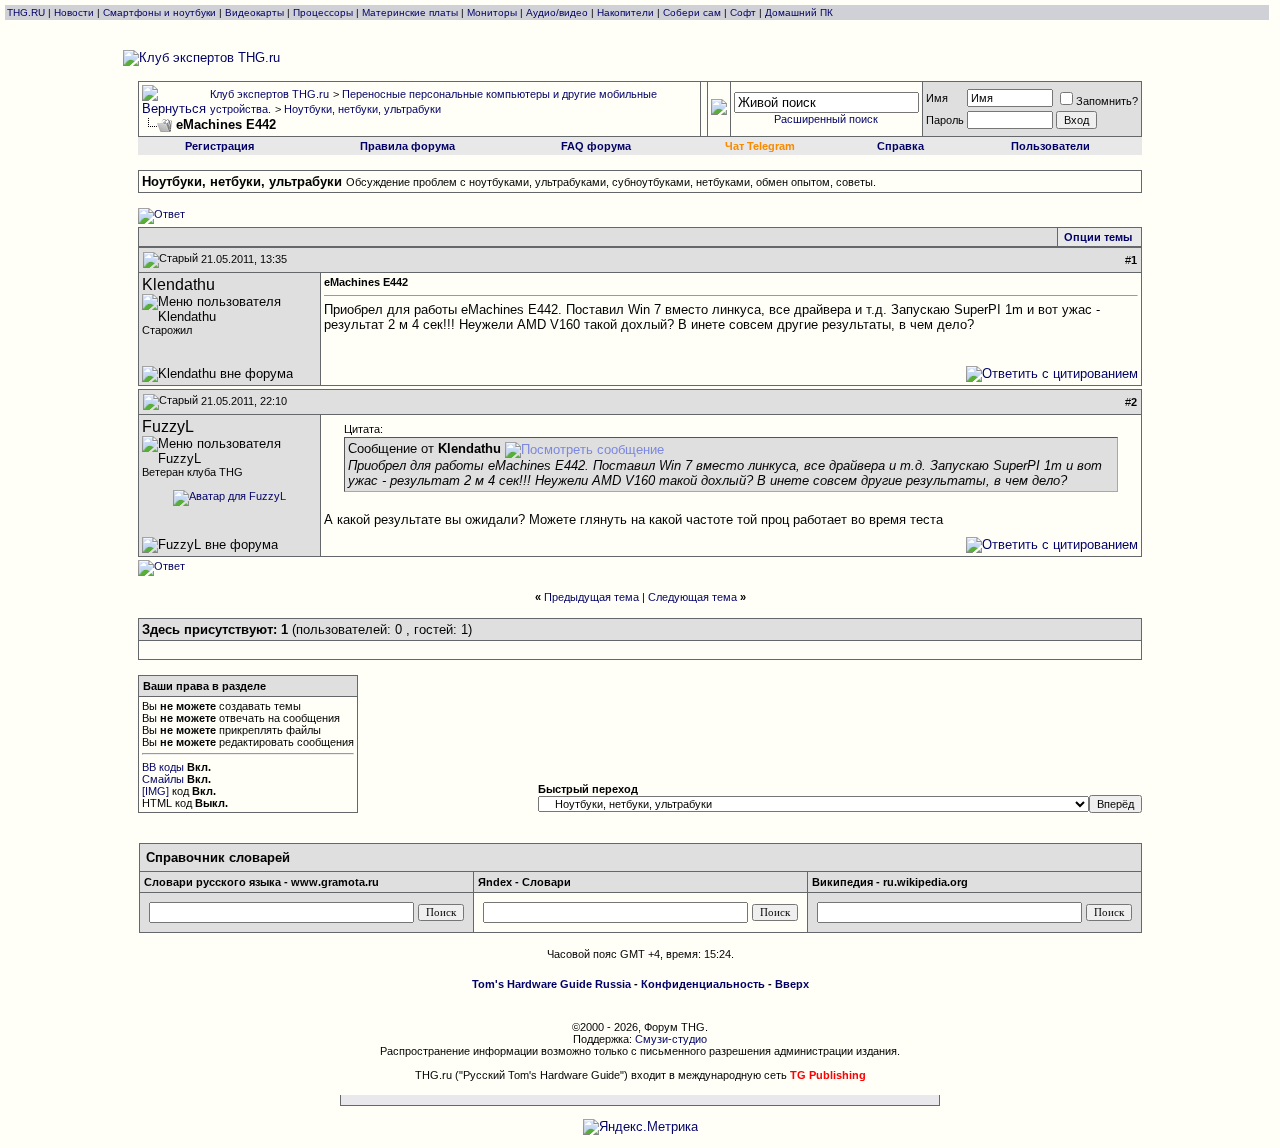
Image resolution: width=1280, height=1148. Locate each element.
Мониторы (492, 12)
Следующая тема (692, 597)
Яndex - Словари (524, 882)
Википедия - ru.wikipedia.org (890, 882)
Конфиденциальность (703, 984)
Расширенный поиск (826, 119)
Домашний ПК (799, 12)
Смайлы (163, 779)
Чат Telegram (760, 146)
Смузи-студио (671, 1039)
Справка (900, 146)
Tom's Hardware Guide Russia (551, 984)
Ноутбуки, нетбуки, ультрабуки (362, 109)
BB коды (163, 767)
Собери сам (692, 12)
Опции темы (1098, 237)
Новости (74, 12)
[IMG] (155, 791)
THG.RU (27, 12)
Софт (743, 12)
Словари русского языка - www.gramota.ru (261, 882)
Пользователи (1050, 146)
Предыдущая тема (591, 597)
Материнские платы (410, 12)
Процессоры (323, 12)
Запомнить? (1107, 101)
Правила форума (407, 146)
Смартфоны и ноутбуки (159, 12)
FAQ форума (596, 146)
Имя (937, 98)
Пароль (945, 120)
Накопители (625, 12)
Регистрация (219, 146)
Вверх (792, 984)
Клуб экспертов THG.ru (269, 94)
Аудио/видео (557, 12)
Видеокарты (254, 12)
